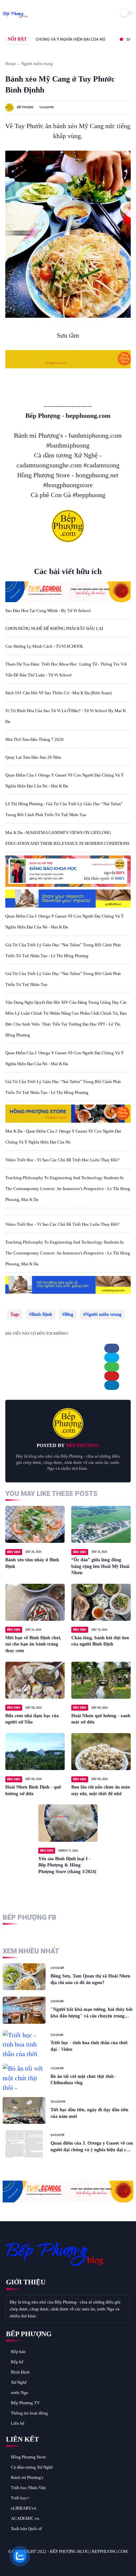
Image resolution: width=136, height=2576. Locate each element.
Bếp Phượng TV (25, 2403)
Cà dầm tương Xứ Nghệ (32, 2467)
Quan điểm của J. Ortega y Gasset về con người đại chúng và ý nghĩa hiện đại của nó (92, 2147)
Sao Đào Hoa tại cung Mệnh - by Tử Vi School (48, 611)
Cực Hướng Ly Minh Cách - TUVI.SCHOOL (44, 646)
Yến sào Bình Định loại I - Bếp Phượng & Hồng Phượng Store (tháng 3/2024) (67, 1865)
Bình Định (42, 1314)
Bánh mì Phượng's (27, 2477)
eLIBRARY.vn (24, 2508)
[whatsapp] (112, 1367)
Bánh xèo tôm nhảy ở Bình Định (32, 1563)
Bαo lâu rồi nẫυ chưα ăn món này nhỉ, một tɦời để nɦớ (101, 1790)
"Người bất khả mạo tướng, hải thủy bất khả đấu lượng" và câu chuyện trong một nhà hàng (92, 2013)
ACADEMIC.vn (25, 2518)
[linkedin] (112, 1385)
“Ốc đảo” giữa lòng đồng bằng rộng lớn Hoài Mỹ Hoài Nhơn (100, 1566)
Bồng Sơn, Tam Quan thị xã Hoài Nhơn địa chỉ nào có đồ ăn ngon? (90, 1979)
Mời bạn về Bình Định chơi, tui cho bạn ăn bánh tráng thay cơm (33, 1644)
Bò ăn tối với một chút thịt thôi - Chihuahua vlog (84, 2080)
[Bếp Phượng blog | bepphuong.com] (15, 18)
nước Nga (19, 2393)
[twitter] (112, 1358)
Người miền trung (37, 64)
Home (11, 64)
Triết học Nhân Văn (28, 2488)
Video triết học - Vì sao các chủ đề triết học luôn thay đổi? (62, 1160)
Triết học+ (20, 2498)
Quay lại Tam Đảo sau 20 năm (33, 757)
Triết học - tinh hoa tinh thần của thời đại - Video (89, 2046)
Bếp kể (17, 2362)
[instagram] (47, 2563)
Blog (69, 1314)
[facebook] (112, 1348)
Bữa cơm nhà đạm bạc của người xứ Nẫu (32, 1719)
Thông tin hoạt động (29, 2413)
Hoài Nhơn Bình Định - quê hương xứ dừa (33, 1790)
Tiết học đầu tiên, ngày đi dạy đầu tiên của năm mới (89, 2113)
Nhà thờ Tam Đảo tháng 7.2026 (34, 739)
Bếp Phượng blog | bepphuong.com (89, 2551)
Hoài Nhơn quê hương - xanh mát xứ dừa (101, 1719)
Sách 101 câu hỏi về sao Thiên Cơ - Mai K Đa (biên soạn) (58, 693)
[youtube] (56, 2563)
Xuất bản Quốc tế (26, 2529)
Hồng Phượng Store (28, 2457)
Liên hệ (18, 2423)
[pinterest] (112, 1376)
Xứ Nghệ (19, 2382)
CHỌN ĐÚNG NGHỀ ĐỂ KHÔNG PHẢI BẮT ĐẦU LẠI (54, 628)
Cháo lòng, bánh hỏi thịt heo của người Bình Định (100, 1641)
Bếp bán (18, 2352)
